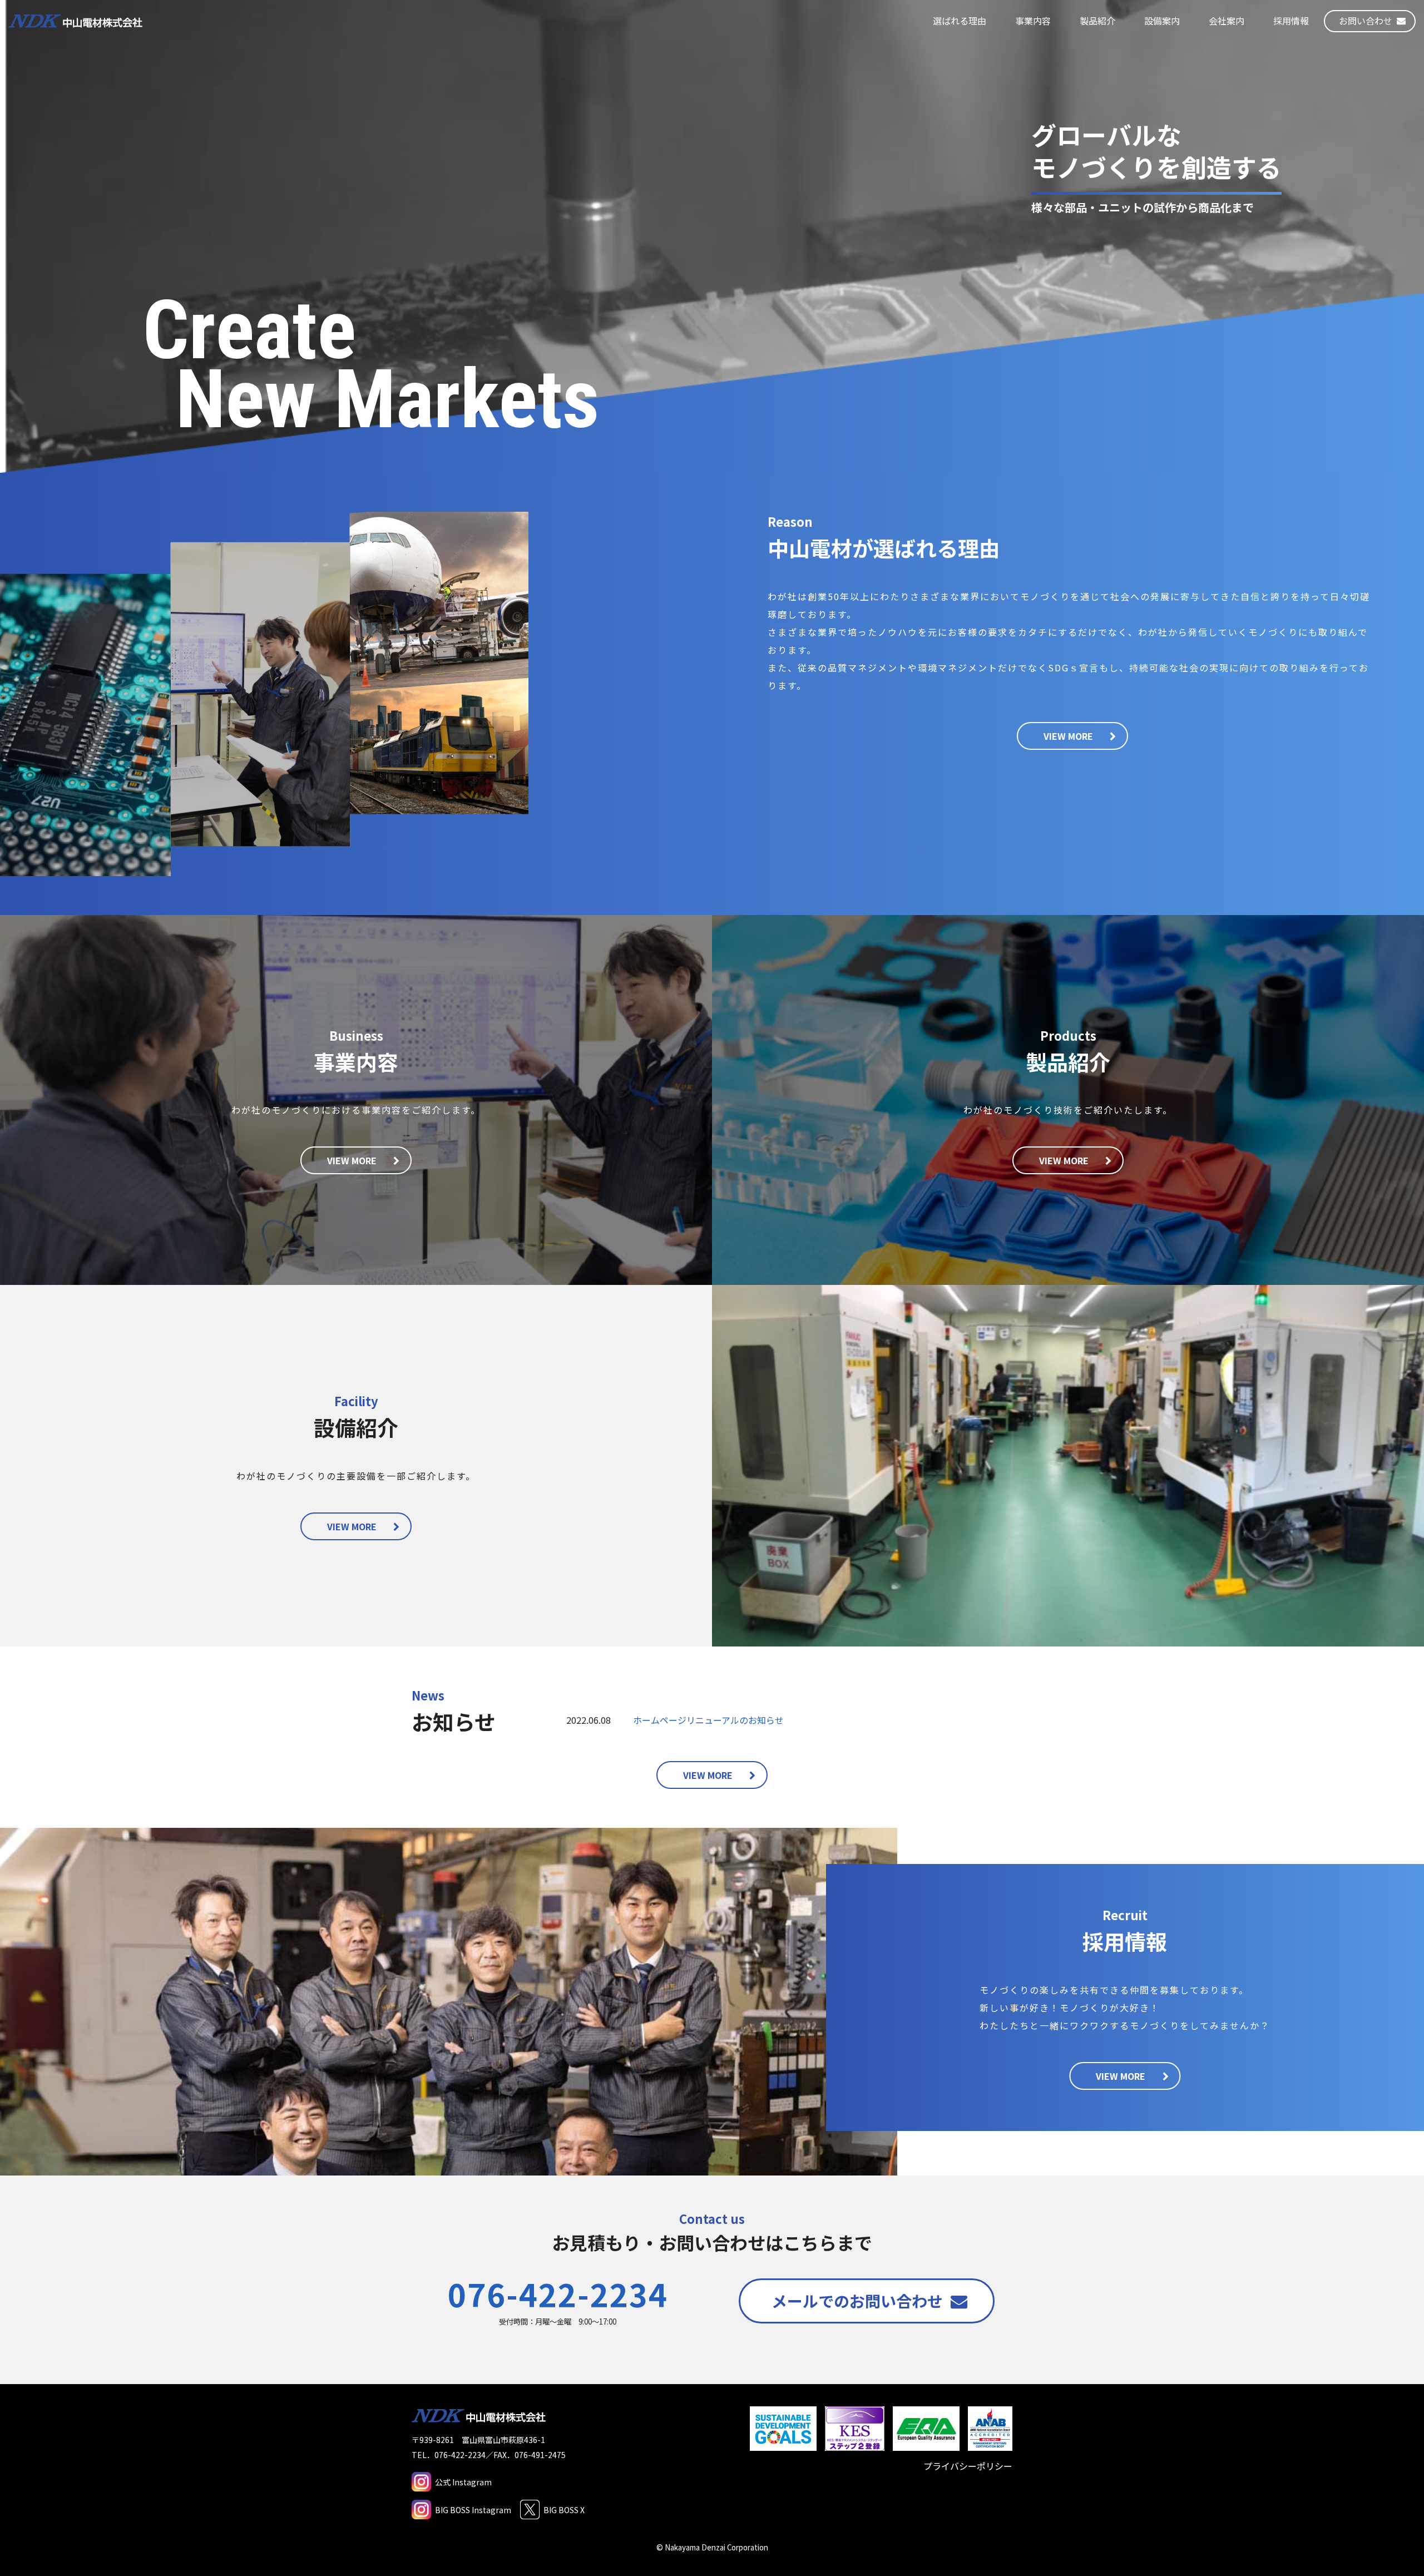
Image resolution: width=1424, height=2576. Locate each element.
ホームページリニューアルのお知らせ (708, 1720)
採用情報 (1291, 21)
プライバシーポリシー (968, 2466)
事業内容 (1033, 21)
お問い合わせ (1366, 21)
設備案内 (1162, 21)
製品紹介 (1097, 21)
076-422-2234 (558, 2293)
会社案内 (1227, 21)
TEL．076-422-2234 (449, 2455)
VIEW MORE (1068, 736)
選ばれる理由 (960, 21)
